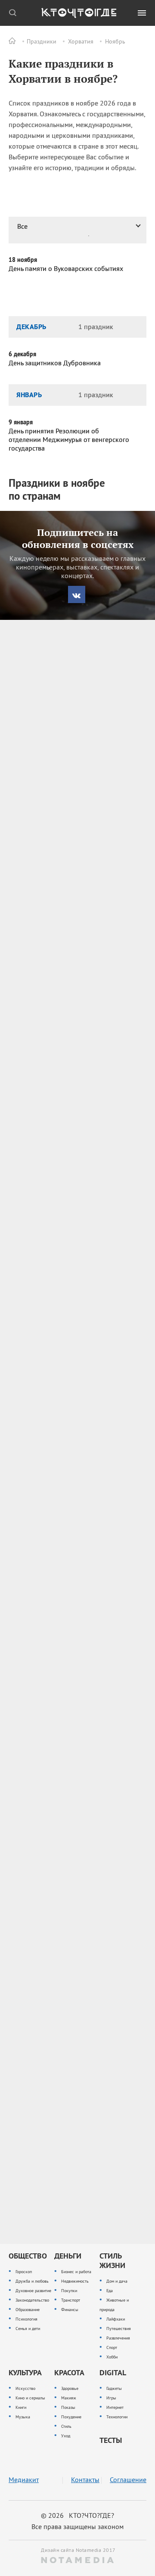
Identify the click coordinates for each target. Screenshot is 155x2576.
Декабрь (31, 327)
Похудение (71, 2417)
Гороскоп (24, 2272)
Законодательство (32, 2300)
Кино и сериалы (30, 2398)
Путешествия (119, 2329)
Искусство (25, 2388)
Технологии (117, 2417)
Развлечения (118, 2338)
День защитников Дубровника (55, 363)
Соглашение (128, 2480)
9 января (21, 422)
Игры (111, 2398)
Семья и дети (28, 2329)
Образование (28, 2310)
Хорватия (81, 41)
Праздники (42, 41)
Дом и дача (117, 2281)
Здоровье (70, 2388)
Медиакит (24, 2480)
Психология (26, 2319)
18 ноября (23, 260)
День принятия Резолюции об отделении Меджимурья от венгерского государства (69, 439)
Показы (68, 2407)
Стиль (66, 2426)
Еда (110, 2291)
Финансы (70, 2310)
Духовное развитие (33, 2291)
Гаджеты (114, 2388)
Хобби (112, 2357)
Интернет (115, 2407)
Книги (21, 2407)
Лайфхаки (116, 2319)
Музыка (23, 2417)
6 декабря (22, 354)
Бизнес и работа (76, 2272)
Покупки (69, 2291)
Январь (29, 395)
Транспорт (71, 2300)
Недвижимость (75, 2281)
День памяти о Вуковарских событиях (66, 268)
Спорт (112, 2347)
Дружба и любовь (32, 2281)
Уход (66, 2436)
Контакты (85, 2480)
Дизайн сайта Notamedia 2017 (77, 2550)
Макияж (69, 2398)
